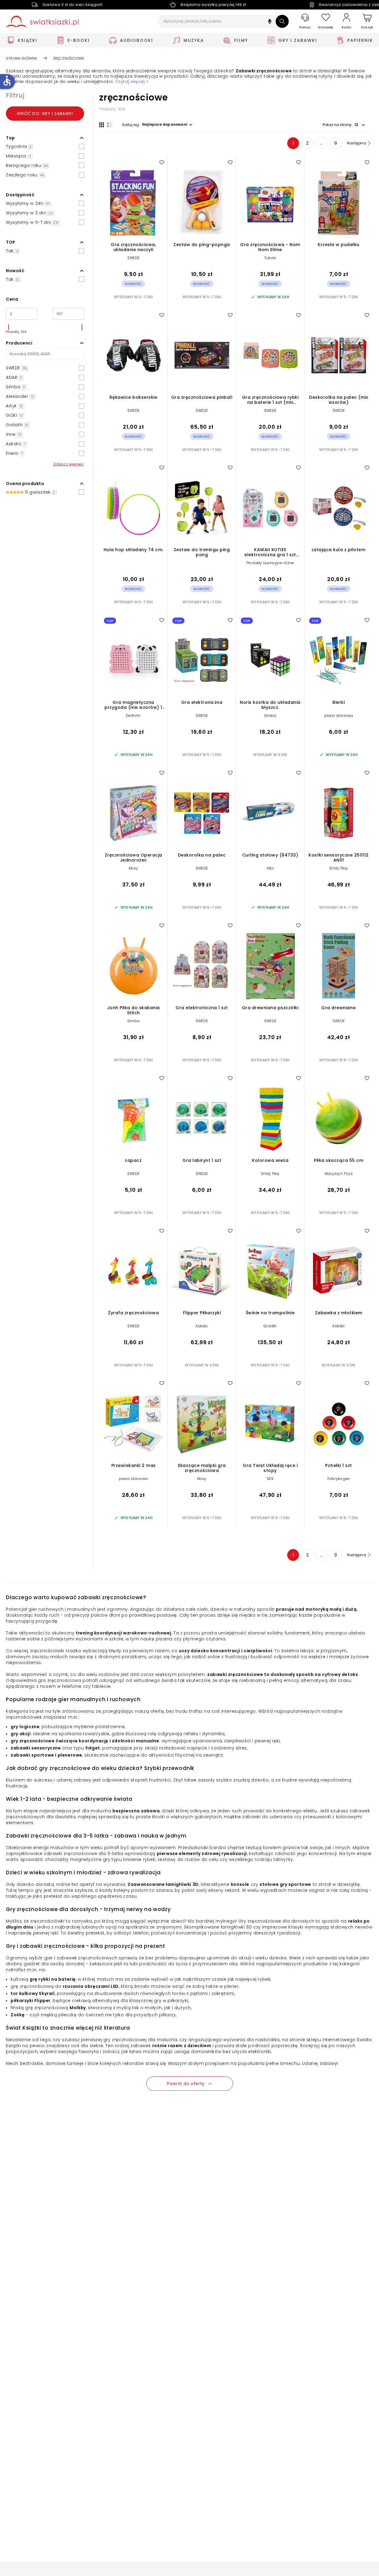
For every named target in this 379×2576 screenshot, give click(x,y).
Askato (202, 1326)
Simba (270, 716)
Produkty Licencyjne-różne (270, 563)
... (322, 143)
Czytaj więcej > (132, 82)
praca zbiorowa (339, 716)
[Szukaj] (282, 21)
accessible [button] (7, 81)
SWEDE (133, 258)
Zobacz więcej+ (69, 464)
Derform (133, 716)
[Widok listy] (109, 125)
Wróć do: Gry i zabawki (45, 114)
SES (270, 1479)
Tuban (270, 258)
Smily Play (339, 868)
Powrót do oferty (186, 2084)
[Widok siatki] (102, 125)
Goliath (270, 1326)
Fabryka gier (339, 1479)
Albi (270, 868)
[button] (270, 22)
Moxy (134, 868)
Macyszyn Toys (339, 1174)
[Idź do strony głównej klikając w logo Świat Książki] (42, 21)
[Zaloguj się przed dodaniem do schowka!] (162, 162)
